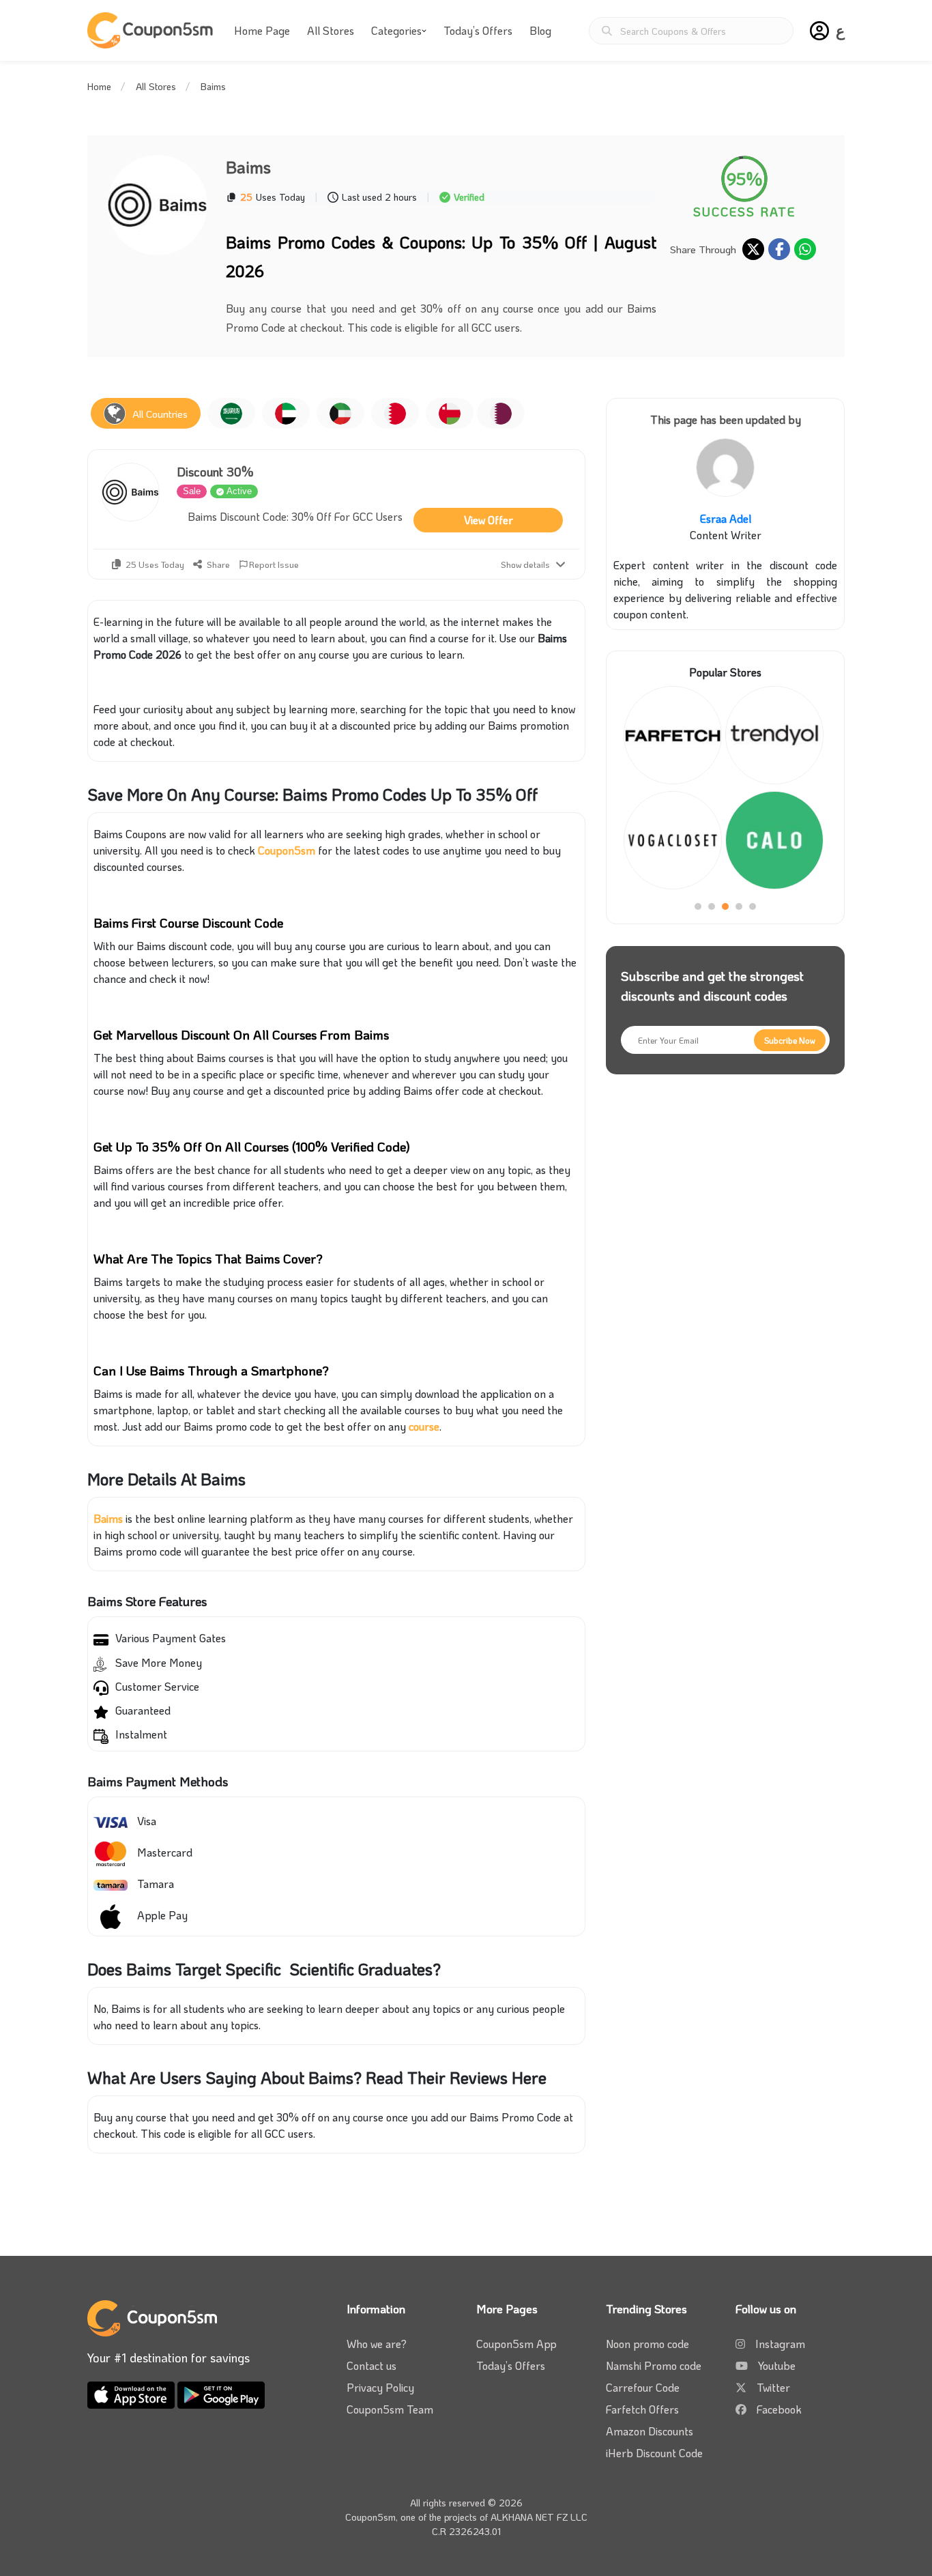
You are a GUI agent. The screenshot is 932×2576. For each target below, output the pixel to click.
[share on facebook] (779, 249)
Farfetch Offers (642, 2409)
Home (99, 86)
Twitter (773, 2387)
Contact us (372, 2365)
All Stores (331, 30)
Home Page (262, 30)
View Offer (489, 520)
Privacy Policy (380, 2387)
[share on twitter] (753, 249)
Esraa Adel (726, 518)
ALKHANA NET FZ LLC (539, 2517)
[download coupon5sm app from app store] (132, 2393)
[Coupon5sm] (152, 30)
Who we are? (377, 2344)
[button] (819, 31)
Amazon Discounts (650, 2431)
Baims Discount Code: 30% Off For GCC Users (295, 516)
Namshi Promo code (654, 2365)
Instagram (780, 2344)
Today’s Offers (478, 30)
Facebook (779, 2409)
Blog (540, 30)
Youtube (777, 2365)
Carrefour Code (643, 2387)
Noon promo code (647, 2344)
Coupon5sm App (516, 2344)
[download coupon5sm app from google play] (221, 2393)
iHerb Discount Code (654, 2453)
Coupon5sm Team (390, 2409)
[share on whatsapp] (805, 249)
